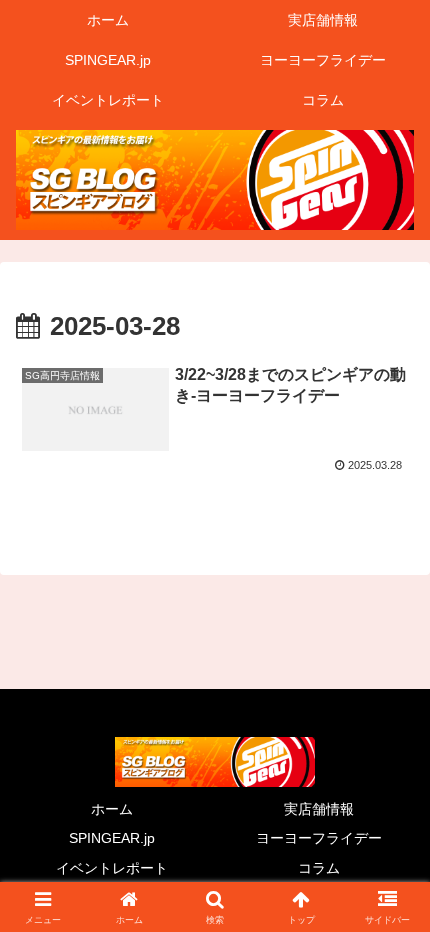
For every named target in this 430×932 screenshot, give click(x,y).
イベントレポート (112, 868)
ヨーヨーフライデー (319, 838)
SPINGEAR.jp (112, 838)
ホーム (112, 809)
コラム (319, 868)
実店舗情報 (319, 809)
